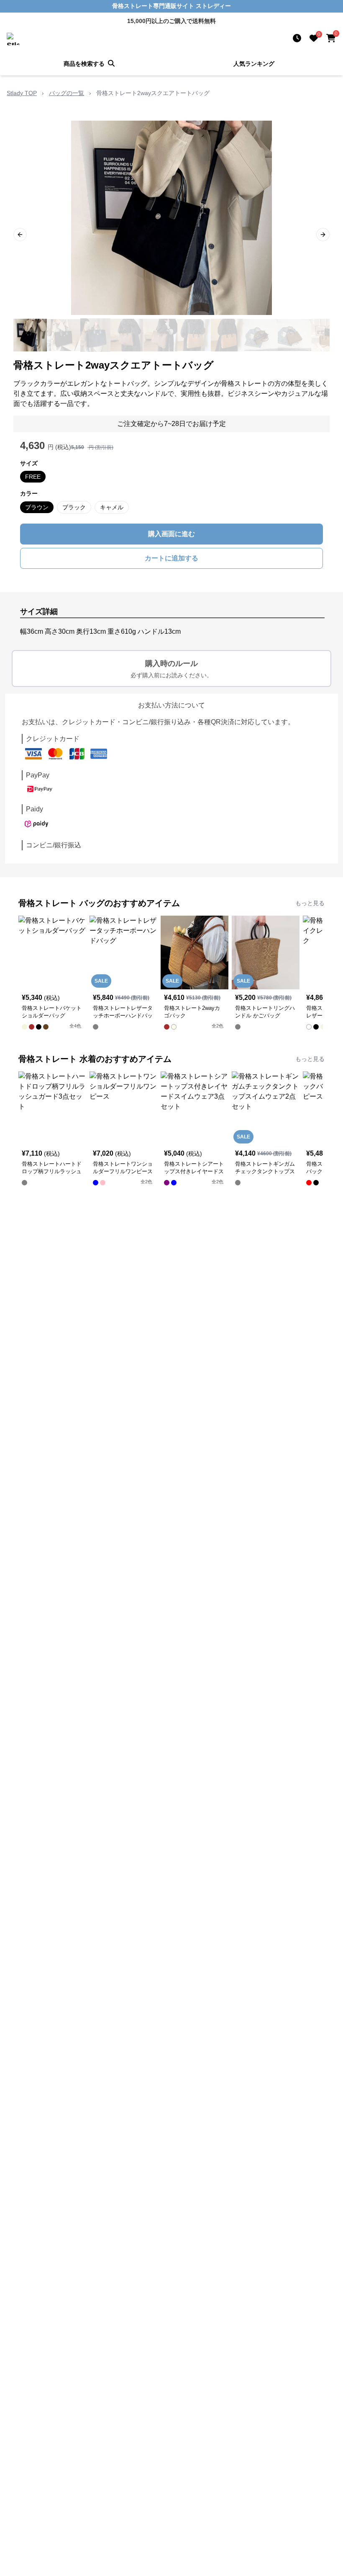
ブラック (74, 507)
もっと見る (310, 903)
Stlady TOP (22, 93)
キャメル (112, 507)
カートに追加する (171, 558)
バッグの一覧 (67, 93)
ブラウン (37, 507)
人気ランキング (254, 64)
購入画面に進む (171, 534)
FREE (33, 477)
